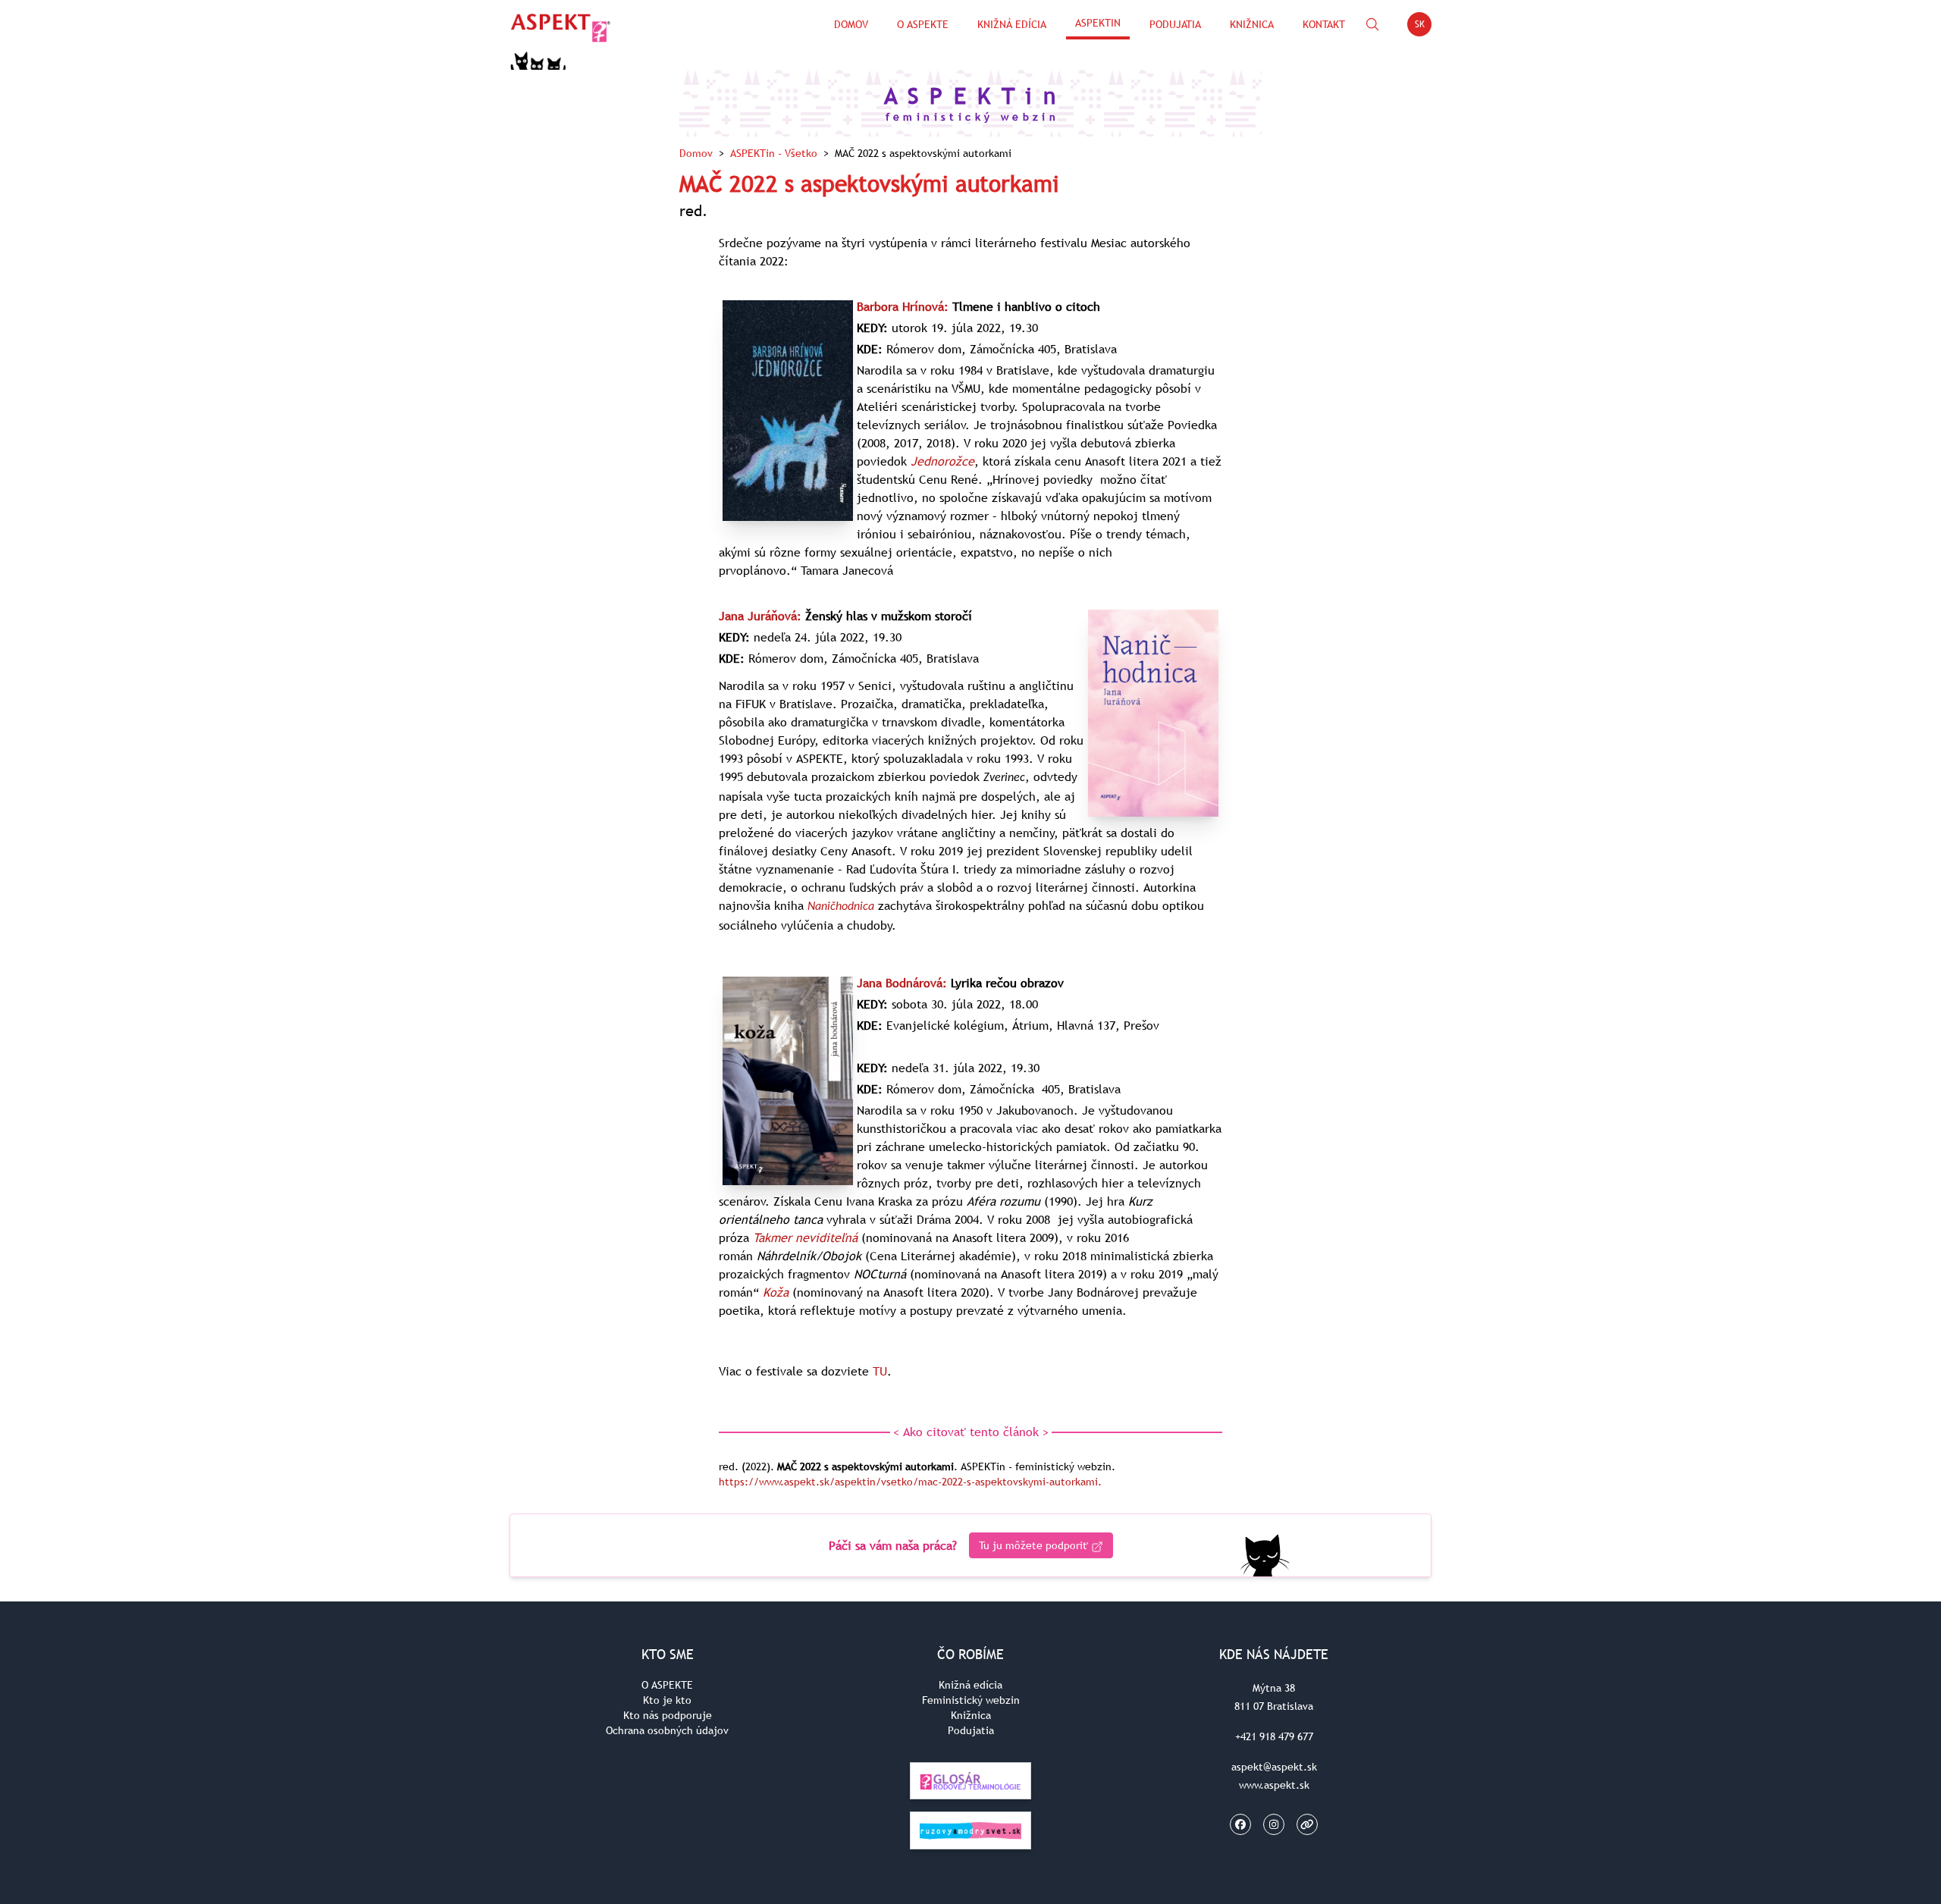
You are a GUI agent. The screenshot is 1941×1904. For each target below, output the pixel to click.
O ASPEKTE (667, 1685)
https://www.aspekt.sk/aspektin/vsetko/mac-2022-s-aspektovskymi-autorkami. (910, 1482)
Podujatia (1175, 24)
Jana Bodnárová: (902, 983)
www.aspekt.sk (1274, 1785)
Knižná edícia (1012, 24)
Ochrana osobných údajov (667, 1730)
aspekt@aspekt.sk (1274, 1767)
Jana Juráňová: (760, 616)
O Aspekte (923, 24)
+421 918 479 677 (1274, 1736)
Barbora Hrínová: (903, 306)
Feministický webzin (971, 1700)
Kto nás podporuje (668, 1715)
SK (1423, 27)
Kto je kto (667, 1700)
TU (880, 1371)
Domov (851, 24)
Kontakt (1324, 24)
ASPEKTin (1098, 23)
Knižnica (1252, 24)
